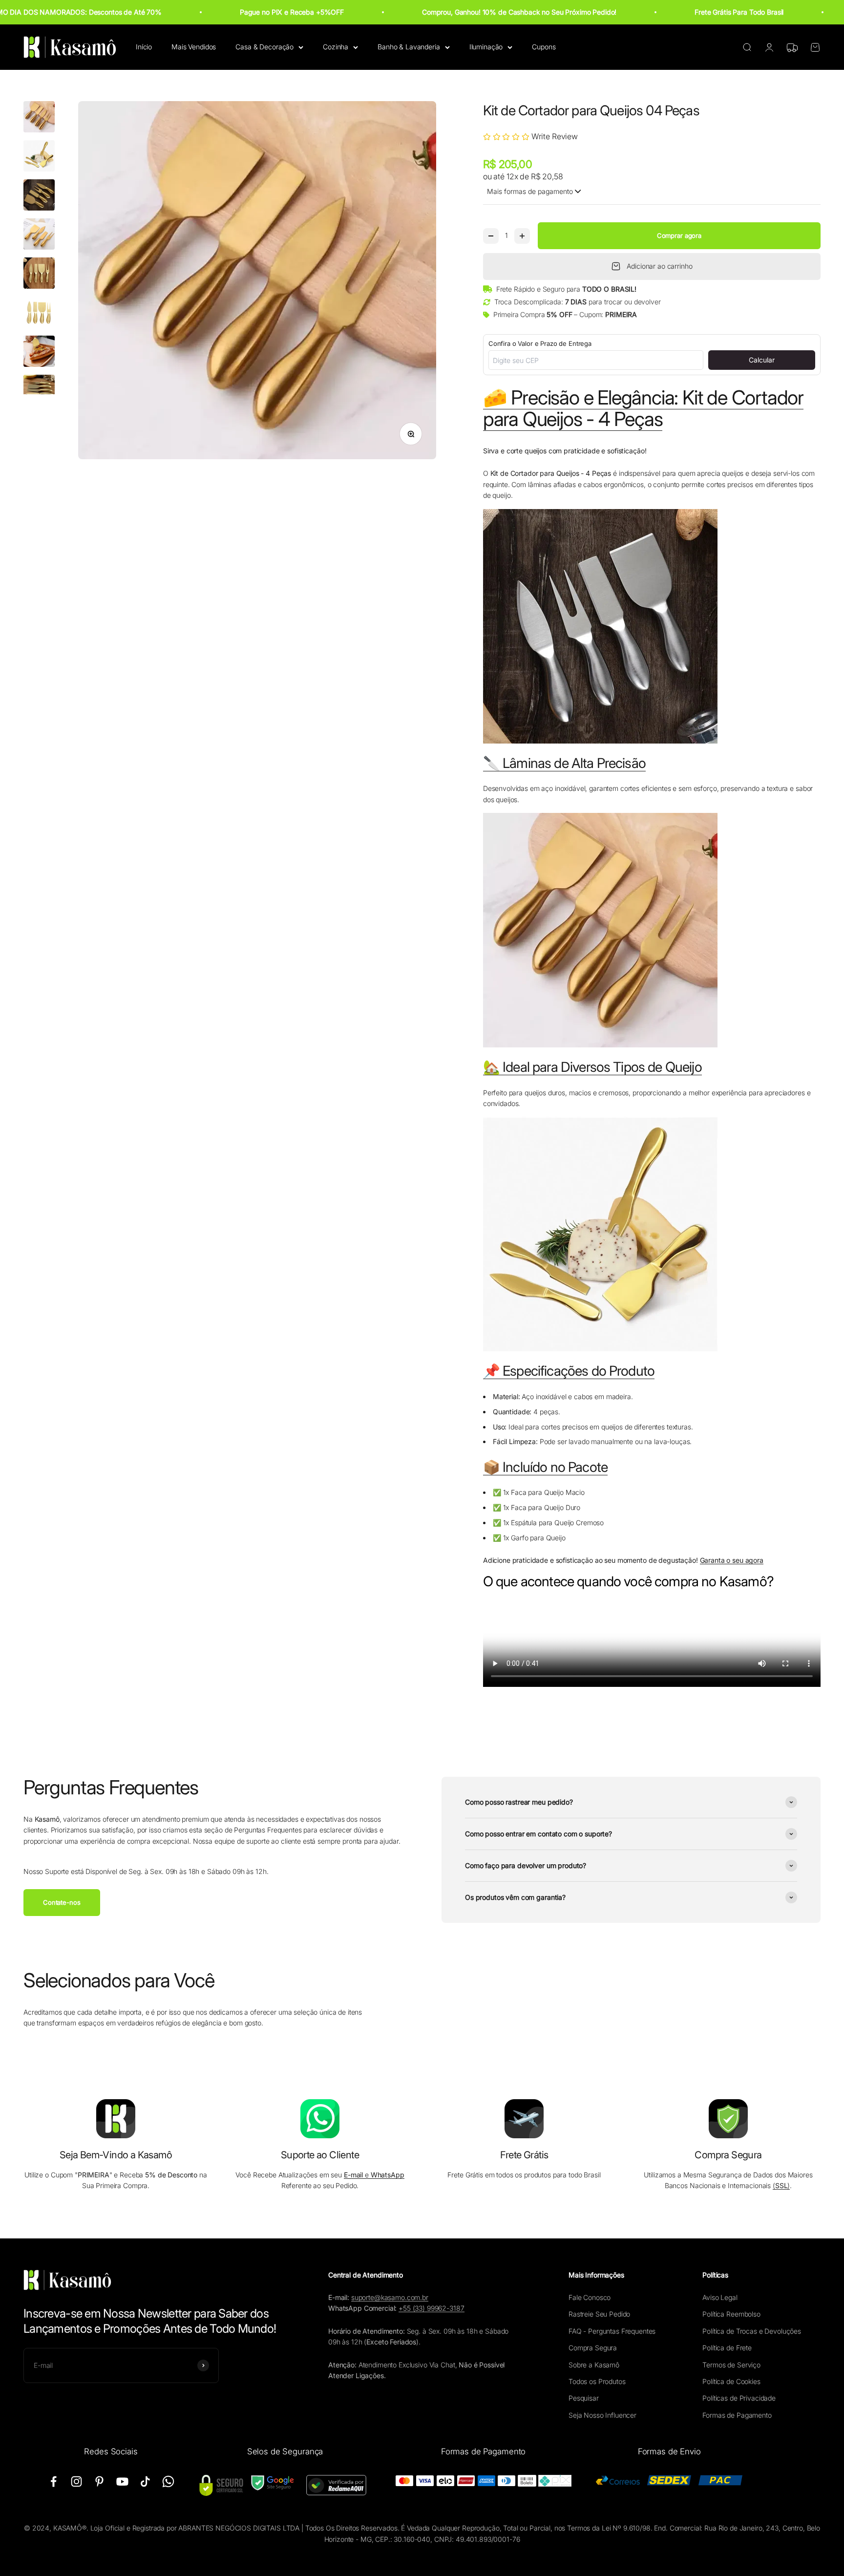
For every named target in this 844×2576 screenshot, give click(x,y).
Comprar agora (679, 235)
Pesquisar (584, 2398)
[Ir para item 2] (39, 157)
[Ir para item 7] (39, 353)
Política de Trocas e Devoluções (752, 2331)
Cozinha (336, 47)
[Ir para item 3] (39, 196)
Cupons (544, 47)
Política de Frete (727, 2348)
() (781, 2185)
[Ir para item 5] (39, 275)
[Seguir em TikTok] (145, 2481)
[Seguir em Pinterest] (99, 2481)
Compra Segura (593, 2348)
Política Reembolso (731, 2314)
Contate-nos (62, 1902)
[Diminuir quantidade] (491, 236)
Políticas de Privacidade (739, 2398)
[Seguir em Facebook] (53, 2481)
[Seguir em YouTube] (122, 2481)
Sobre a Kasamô (594, 2365)
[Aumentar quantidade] (522, 236)
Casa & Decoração (264, 47)
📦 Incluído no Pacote (545, 1467)
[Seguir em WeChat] (168, 2481)
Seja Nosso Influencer (602, 2415)
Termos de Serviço (731, 2365)
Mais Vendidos (194, 47)
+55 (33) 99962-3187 (431, 2308)
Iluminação (486, 47)
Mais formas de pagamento (530, 191)
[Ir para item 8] (39, 392)
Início (144, 47)
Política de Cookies (731, 2381)
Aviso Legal (720, 2297)
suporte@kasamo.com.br (390, 2297)
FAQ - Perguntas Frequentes (612, 2331)
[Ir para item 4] (39, 235)
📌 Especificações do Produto (569, 1371)
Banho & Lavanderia (409, 47)
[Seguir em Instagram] (76, 2481)
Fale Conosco (590, 2297)
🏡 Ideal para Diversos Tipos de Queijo (592, 1067)
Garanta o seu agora (732, 1560)
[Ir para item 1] (39, 118)
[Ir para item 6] (39, 314)
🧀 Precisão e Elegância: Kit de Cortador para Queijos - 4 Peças (643, 408)
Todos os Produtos (597, 2381)
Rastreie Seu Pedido (599, 2314)
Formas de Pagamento (737, 2415)
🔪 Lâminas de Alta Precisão (564, 763)
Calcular (762, 360)
